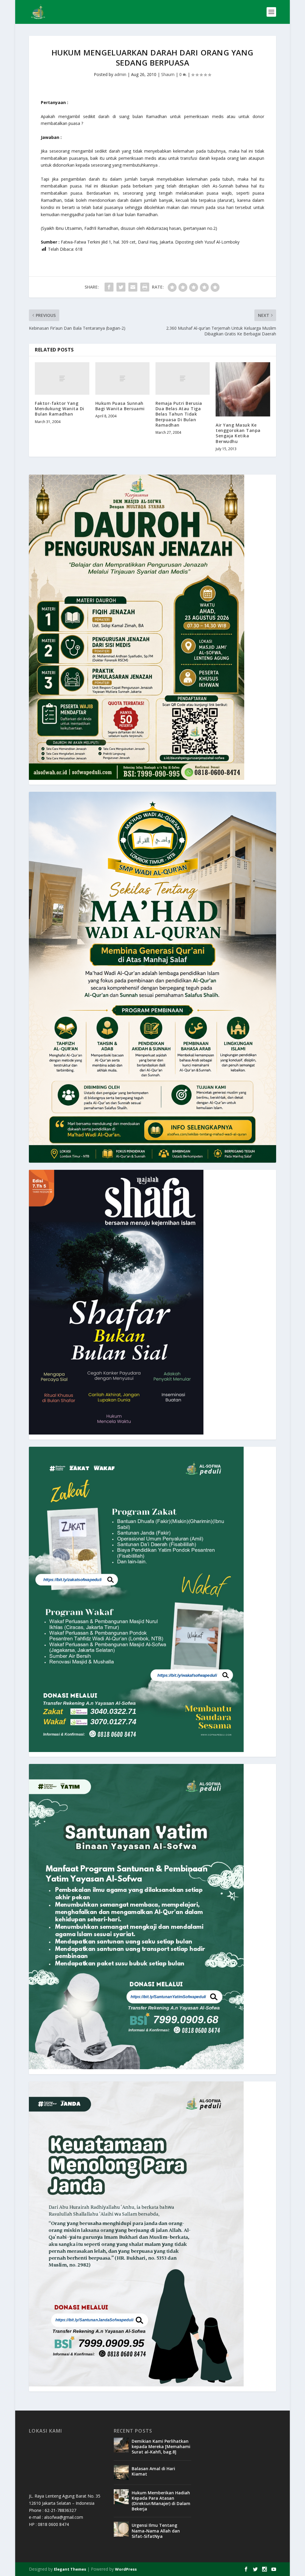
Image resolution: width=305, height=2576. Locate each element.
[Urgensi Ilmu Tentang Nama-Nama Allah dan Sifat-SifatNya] (121, 2529)
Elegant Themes (70, 2569)
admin (120, 74)
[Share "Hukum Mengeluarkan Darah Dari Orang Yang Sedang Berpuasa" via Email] (133, 287)
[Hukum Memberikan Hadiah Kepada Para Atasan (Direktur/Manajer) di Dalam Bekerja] (121, 2497)
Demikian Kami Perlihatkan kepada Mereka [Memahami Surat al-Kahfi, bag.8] (161, 2446)
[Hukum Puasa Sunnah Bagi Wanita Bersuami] (122, 378)
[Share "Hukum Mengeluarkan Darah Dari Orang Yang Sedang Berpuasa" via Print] (145, 287)
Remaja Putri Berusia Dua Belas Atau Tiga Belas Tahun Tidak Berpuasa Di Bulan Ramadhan (179, 414)
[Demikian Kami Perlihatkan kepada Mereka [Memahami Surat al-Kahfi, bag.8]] (121, 2445)
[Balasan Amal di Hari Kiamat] (121, 2473)
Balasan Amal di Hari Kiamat (153, 2471)
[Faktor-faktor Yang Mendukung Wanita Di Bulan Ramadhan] (62, 378)
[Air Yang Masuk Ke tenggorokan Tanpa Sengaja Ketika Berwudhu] (243, 389)
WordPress (126, 2569)
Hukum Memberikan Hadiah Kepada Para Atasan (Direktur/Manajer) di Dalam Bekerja (161, 2501)
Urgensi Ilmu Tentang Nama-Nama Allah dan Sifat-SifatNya (156, 2531)
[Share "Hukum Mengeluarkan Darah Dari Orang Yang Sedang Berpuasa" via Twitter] (121, 287)
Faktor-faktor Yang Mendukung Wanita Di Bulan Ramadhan (60, 409)
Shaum (168, 74)
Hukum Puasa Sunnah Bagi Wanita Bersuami (120, 406)
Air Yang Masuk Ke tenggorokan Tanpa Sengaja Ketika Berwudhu (238, 433)
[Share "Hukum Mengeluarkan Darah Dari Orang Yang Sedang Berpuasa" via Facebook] (109, 287)
